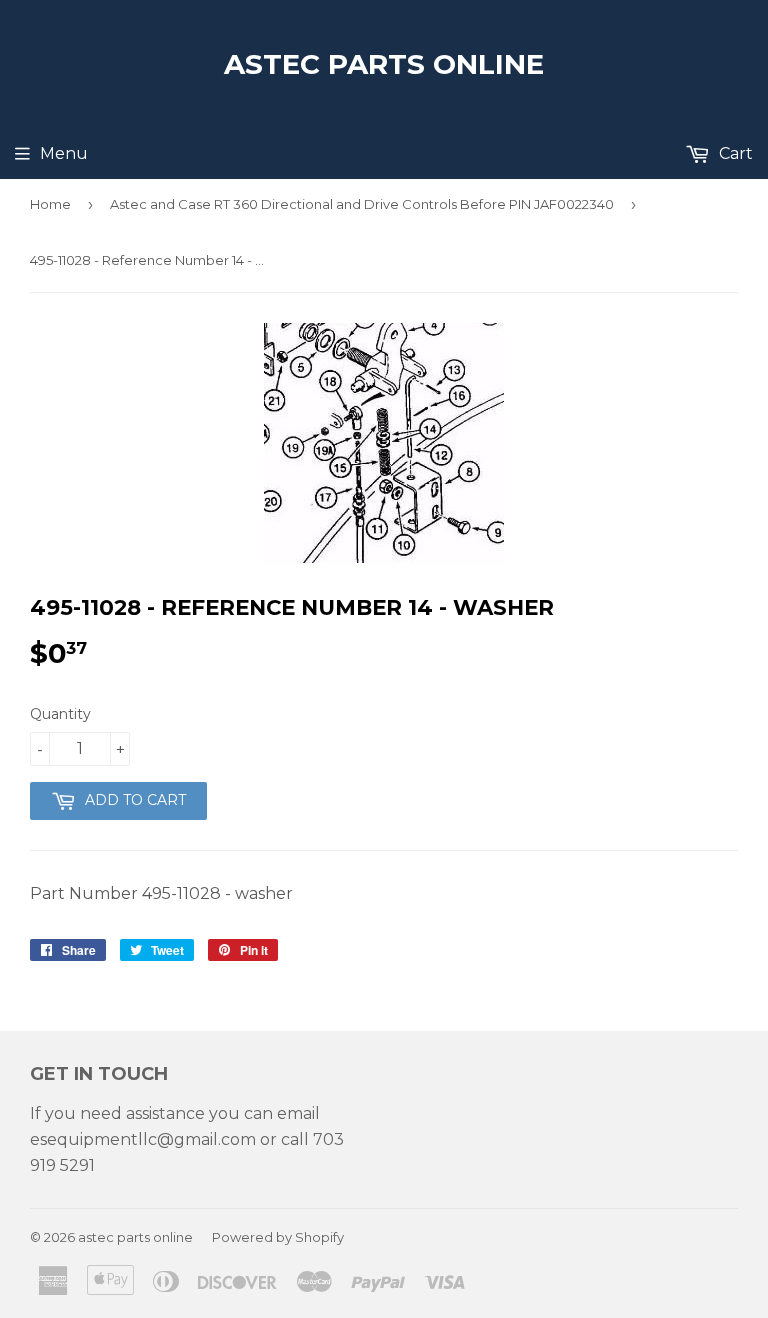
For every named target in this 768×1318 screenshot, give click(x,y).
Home (50, 204)
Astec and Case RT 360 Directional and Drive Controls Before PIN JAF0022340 (362, 204)
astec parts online (384, 64)
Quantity (60, 714)
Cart (734, 153)
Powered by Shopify (278, 1237)
